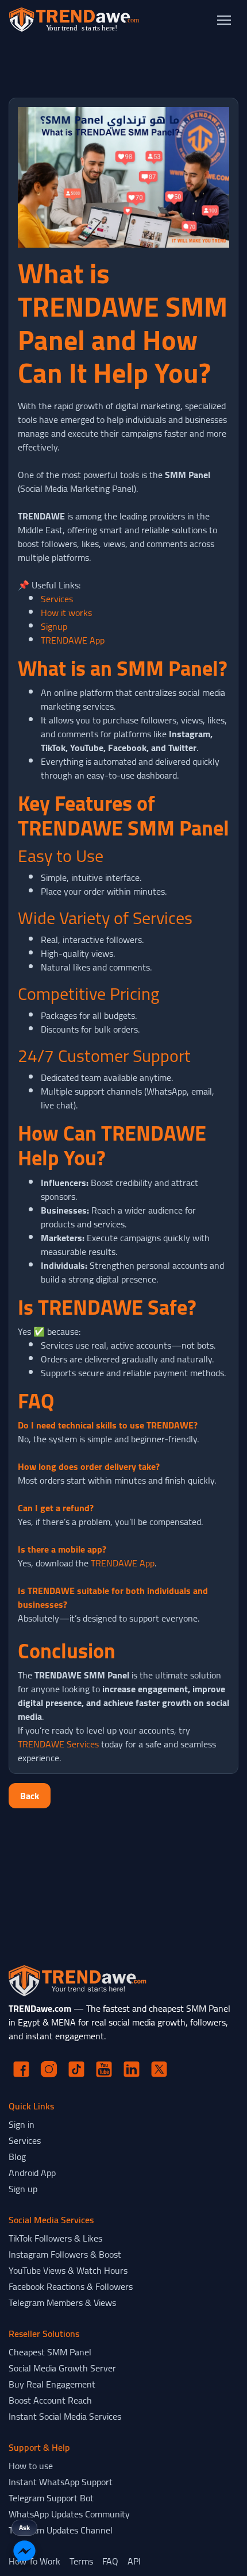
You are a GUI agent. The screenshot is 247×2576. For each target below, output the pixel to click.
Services (57, 599)
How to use (31, 2466)
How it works (66, 613)
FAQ (110, 2561)
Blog (17, 2157)
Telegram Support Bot (51, 2498)
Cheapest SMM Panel (50, 2352)
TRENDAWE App (73, 640)
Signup (54, 626)
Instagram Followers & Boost (65, 2254)
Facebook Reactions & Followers (71, 2286)
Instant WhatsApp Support (61, 2482)
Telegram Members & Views (62, 2302)
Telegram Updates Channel (61, 2530)
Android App (32, 2173)
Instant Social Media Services (65, 2416)
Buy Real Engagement (52, 2384)
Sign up (23, 2189)
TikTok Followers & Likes (55, 2238)
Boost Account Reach (50, 2400)
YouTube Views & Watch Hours (68, 2270)
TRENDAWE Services (58, 1744)
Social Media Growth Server (62, 2368)
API (134, 2561)
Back (30, 1796)
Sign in (22, 2124)
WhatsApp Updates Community (69, 2514)
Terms (81, 2561)
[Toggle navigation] (224, 20)
